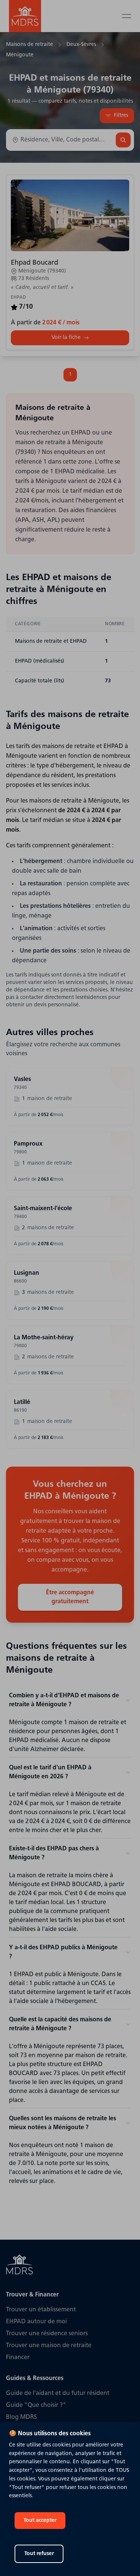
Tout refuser (39, 2554)
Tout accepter (40, 2521)
